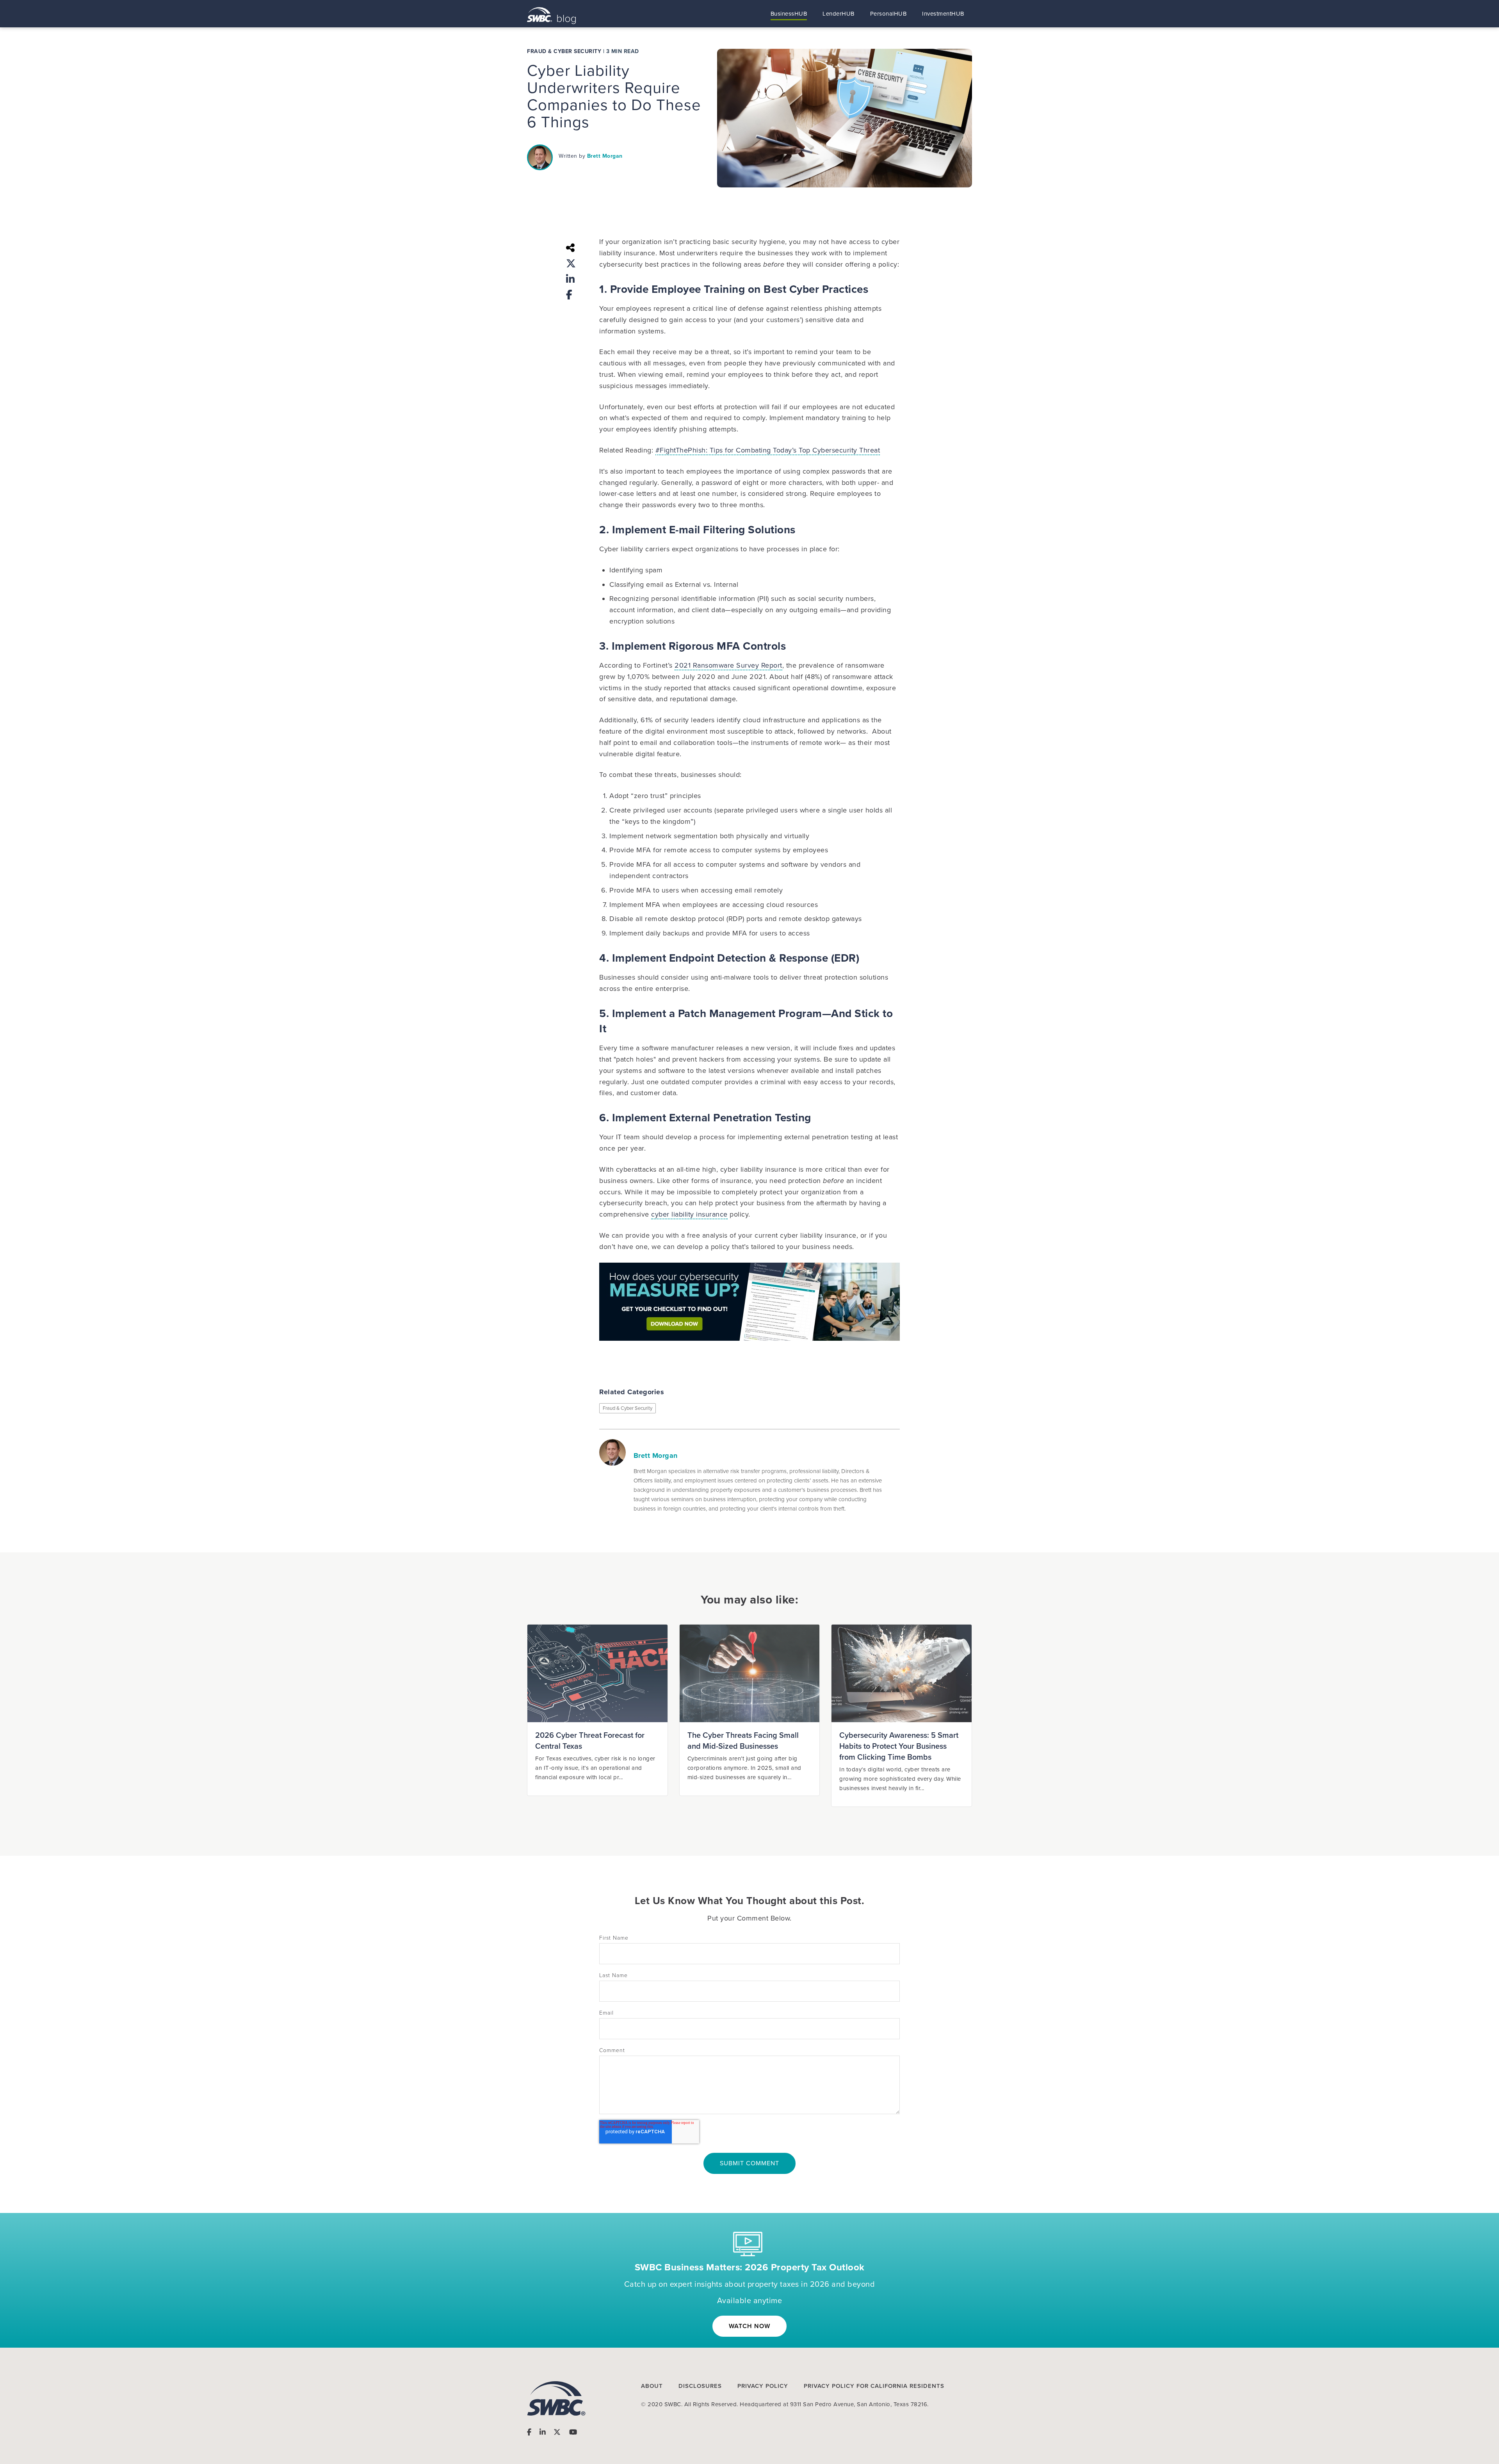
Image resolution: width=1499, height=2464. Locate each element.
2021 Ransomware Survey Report (728, 665)
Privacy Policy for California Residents (874, 2386)
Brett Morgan (605, 156)
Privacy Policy (763, 2386)
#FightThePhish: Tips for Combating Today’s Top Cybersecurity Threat (768, 450)
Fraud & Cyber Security (564, 52)
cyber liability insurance (689, 1214)
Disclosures (700, 2386)
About (652, 2386)
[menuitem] (789, 14)
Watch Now (749, 2326)
